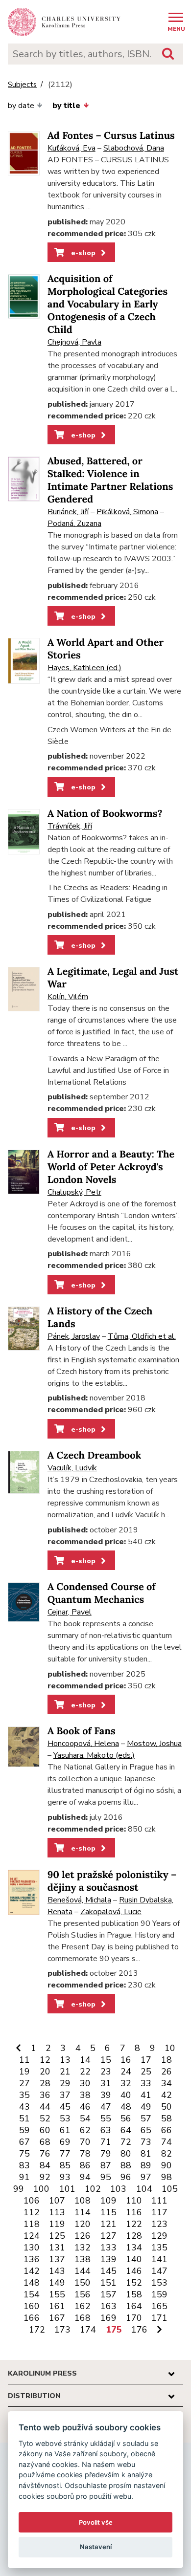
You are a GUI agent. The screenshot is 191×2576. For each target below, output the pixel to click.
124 (32, 2236)
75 (24, 2154)
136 (32, 2259)
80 (126, 2154)
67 (24, 2142)
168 (83, 2318)
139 (108, 2259)
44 (45, 2107)
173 (62, 2330)
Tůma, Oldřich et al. (142, 1336)
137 (57, 2259)
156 (83, 2294)
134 (134, 2248)
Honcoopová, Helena (83, 1744)
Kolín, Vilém (68, 997)
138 (83, 2259)
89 (146, 2165)
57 (146, 2118)
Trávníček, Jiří (70, 826)
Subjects (22, 85)
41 (146, 2095)
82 (167, 2154)
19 (24, 2072)
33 (146, 2083)
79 (106, 2154)
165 (159, 2306)
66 (167, 2130)
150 (83, 2283)
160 (32, 2306)
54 (85, 2118)
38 (85, 2095)
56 (126, 2118)
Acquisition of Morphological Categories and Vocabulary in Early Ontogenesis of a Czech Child (108, 304)
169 (108, 2318)
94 (85, 2177)
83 (24, 2165)
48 (126, 2107)
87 (106, 2165)
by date (21, 106)
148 (32, 2283)
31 (106, 2083)
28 (45, 2083)
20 (45, 2072)
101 (67, 2189)
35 (24, 2095)
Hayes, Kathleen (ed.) (84, 668)
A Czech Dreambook (95, 1455)
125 (57, 2236)
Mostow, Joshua (154, 1744)
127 (108, 2236)
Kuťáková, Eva (72, 148)
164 (134, 2306)
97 (146, 2177)
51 (24, 2118)
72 (126, 2142)
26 (167, 2072)
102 (93, 2189)
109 (108, 2201)
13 (65, 2060)
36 (45, 2095)
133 (108, 2248)
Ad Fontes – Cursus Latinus (111, 136)
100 (41, 2189)
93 (65, 2177)
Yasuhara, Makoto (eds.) (94, 1755)
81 (146, 2154)
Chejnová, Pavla (74, 342)
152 (134, 2283)
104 (144, 2189)
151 (108, 2283)
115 (108, 2212)
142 (32, 2271)
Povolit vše (96, 2522)
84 (45, 2165)
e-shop (82, 253)
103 (118, 2189)
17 (146, 2060)
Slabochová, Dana (134, 148)
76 (45, 2154)
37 (65, 2095)
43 (24, 2107)
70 (85, 2142)
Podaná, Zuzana (74, 524)
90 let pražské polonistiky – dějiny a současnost (112, 1881)
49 (146, 2107)
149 (57, 2283)
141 (159, 2259)
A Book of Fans (82, 1731)
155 (57, 2294)
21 (65, 2072)
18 (167, 2060)
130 (32, 2248)
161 (57, 2306)
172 (37, 2330)
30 (85, 2083)
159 (159, 2294)
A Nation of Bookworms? (105, 814)
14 (85, 2060)
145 (108, 2271)
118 (32, 2224)
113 (57, 2212)
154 (32, 2294)
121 (108, 2224)
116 (134, 2212)
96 (126, 2177)
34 (167, 2083)
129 (159, 2236)
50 (167, 2107)
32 (126, 2083)
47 (106, 2107)
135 (159, 2248)
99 (19, 2189)
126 (83, 2236)
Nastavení (96, 2547)
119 (57, 2224)
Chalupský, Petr (74, 1192)
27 (24, 2083)
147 (159, 2271)
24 (126, 2072)
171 (159, 2318)
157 (108, 2294)
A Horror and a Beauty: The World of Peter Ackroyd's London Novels (111, 1167)
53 (65, 2118)
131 (57, 2248)
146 (134, 2271)
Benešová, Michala (79, 1900)
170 (134, 2318)
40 (126, 2095)
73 (146, 2142)
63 (106, 2130)
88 (126, 2165)
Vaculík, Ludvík (72, 1468)
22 (85, 2072)
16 (126, 2060)
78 (85, 2154)
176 (139, 2330)
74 (167, 2142)
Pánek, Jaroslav (74, 1336)
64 (126, 2130)
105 (170, 2189)
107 (57, 2201)
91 (24, 2177)
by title (66, 106)
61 (65, 2130)
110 (134, 2201)
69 (65, 2142)
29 (65, 2083)
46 (85, 2107)
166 (32, 2318)
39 (106, 2095)
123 (159, 2224)
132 (83, 2248)
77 (65, 2154)
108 (83, 2201)
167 (57, 2318)
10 (170, 2048)
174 (88, 2330)
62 (85, 2130)
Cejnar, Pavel (70, 1612)
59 (24, 2130)
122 (134, 2224)
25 (146, 2072)
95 (106, 2177)
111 (159, 2201)
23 (106, 2072)
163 (108, 2306)
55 (106, 2118)
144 (83, 2271)
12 (45, 2060)
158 (134, 2294)
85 (65, 2165)
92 (45, 2177)
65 (146, 2130)
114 (83, 2212)
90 (167, 2165)
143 (57, 2271)
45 (65, 2107)
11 (24, 2060)
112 (32, 2212)
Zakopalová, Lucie (111, 1912)
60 (45, 2130)
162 (83, 2306)
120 (83, 2224)
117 (159, 2212)
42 (167, 2095)
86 (85, 2165)
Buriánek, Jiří (68, 512)
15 (106, 2060)
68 (45, 2142)
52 (45, 2118)
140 (134, 2259)
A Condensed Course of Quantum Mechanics (102, 1593)
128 (134, 2236)
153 (159, 2283)
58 (167, 2118)
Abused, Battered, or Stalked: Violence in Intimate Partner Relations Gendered (110, 480)
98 (167, 2177)
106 (32, 2201)
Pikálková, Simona (127, 512)
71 (106, 2142)
